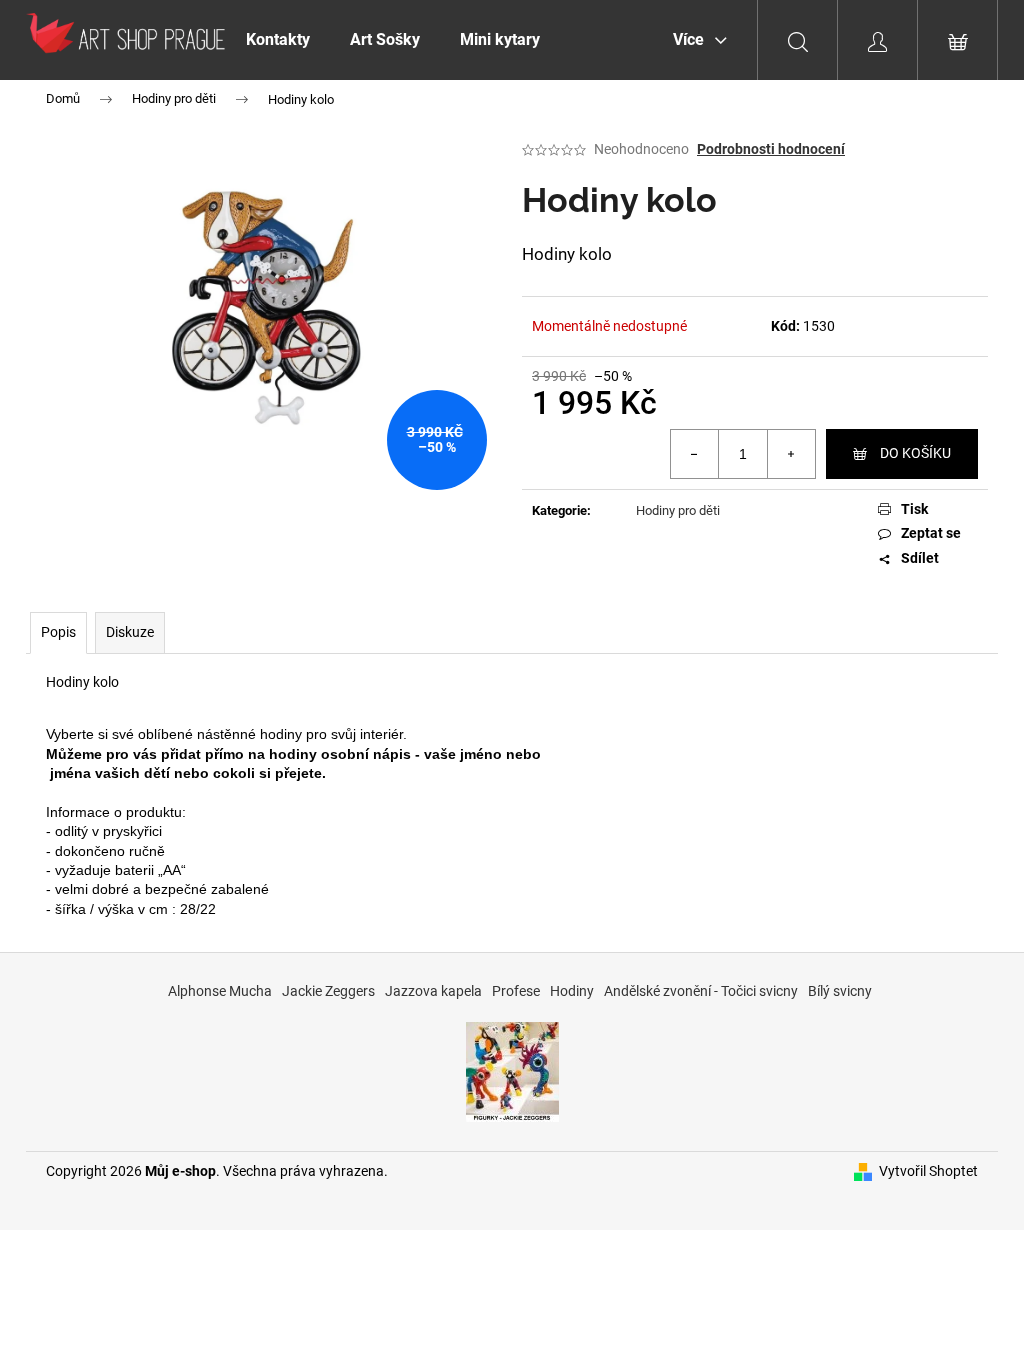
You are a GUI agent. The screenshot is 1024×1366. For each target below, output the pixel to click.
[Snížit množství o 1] (695, 454)
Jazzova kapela (433, 991)
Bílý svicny (840, 991)
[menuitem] (278, 40)
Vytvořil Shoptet (928, 1171)
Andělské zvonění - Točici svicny (701, 991)
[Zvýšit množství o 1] (791, 454)
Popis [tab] (58, 632)
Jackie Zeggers (328, 991)
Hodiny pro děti (678, 510)
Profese (516, 991)
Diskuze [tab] (130, 632)
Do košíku (915, 453)
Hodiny (572, 991)
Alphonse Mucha (220, 991)
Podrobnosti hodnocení (771, 149)
